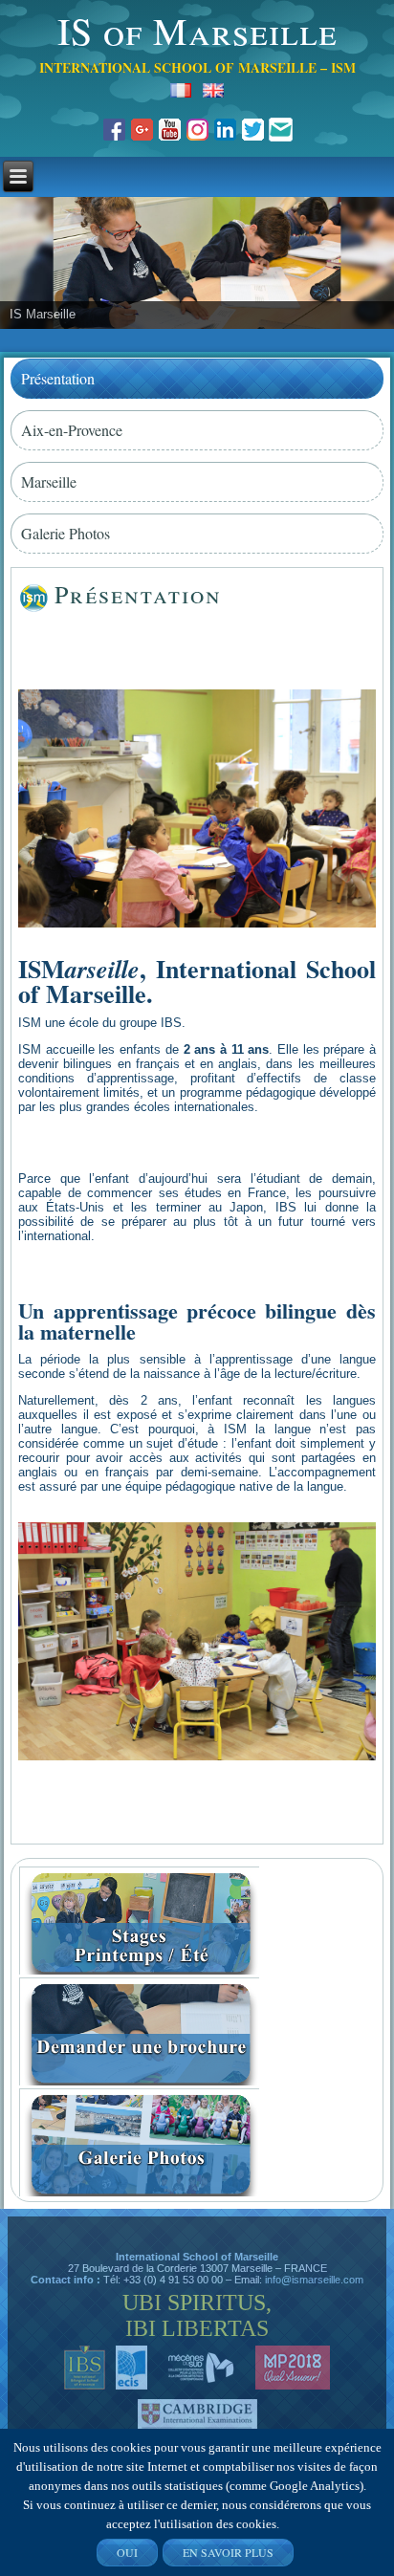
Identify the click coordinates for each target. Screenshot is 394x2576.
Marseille (49, 481)
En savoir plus (228, 2552)
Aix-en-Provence (72, 430)
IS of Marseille (197, 30)
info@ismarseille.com (314, 2280)
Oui (127, 2552)
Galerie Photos (66, 533)
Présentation (58, 378)
